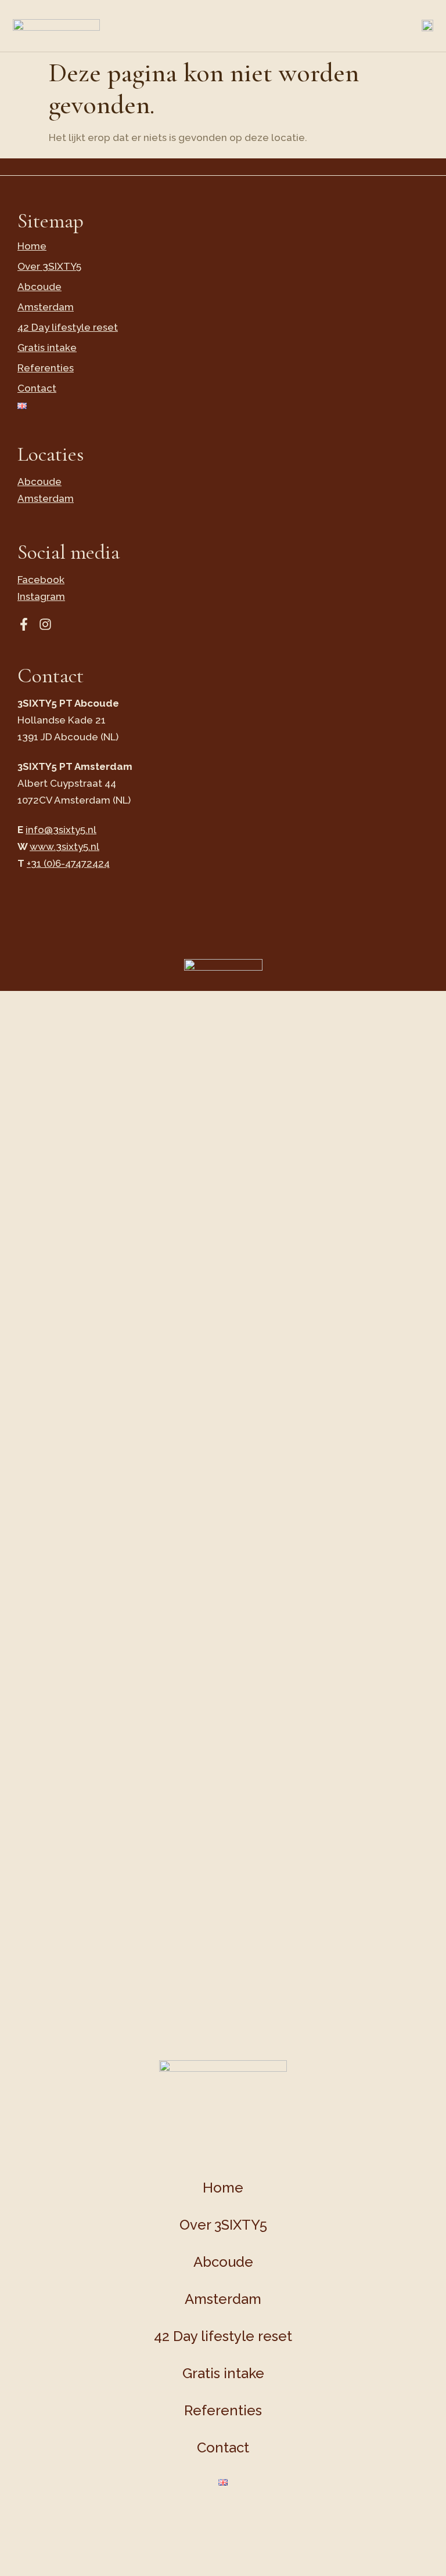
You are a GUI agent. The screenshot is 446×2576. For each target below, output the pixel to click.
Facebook (41, 580)
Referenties (46, 368)
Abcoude (39, 287)
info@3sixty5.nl (61, 830)
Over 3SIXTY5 (49, 266)
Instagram (41, 596)
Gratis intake (47, 348)
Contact (37, 388)
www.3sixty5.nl (64, 846)
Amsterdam (46, 307)
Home (32, 246)
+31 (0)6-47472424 (68, 863)
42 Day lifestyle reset (68, 327)
